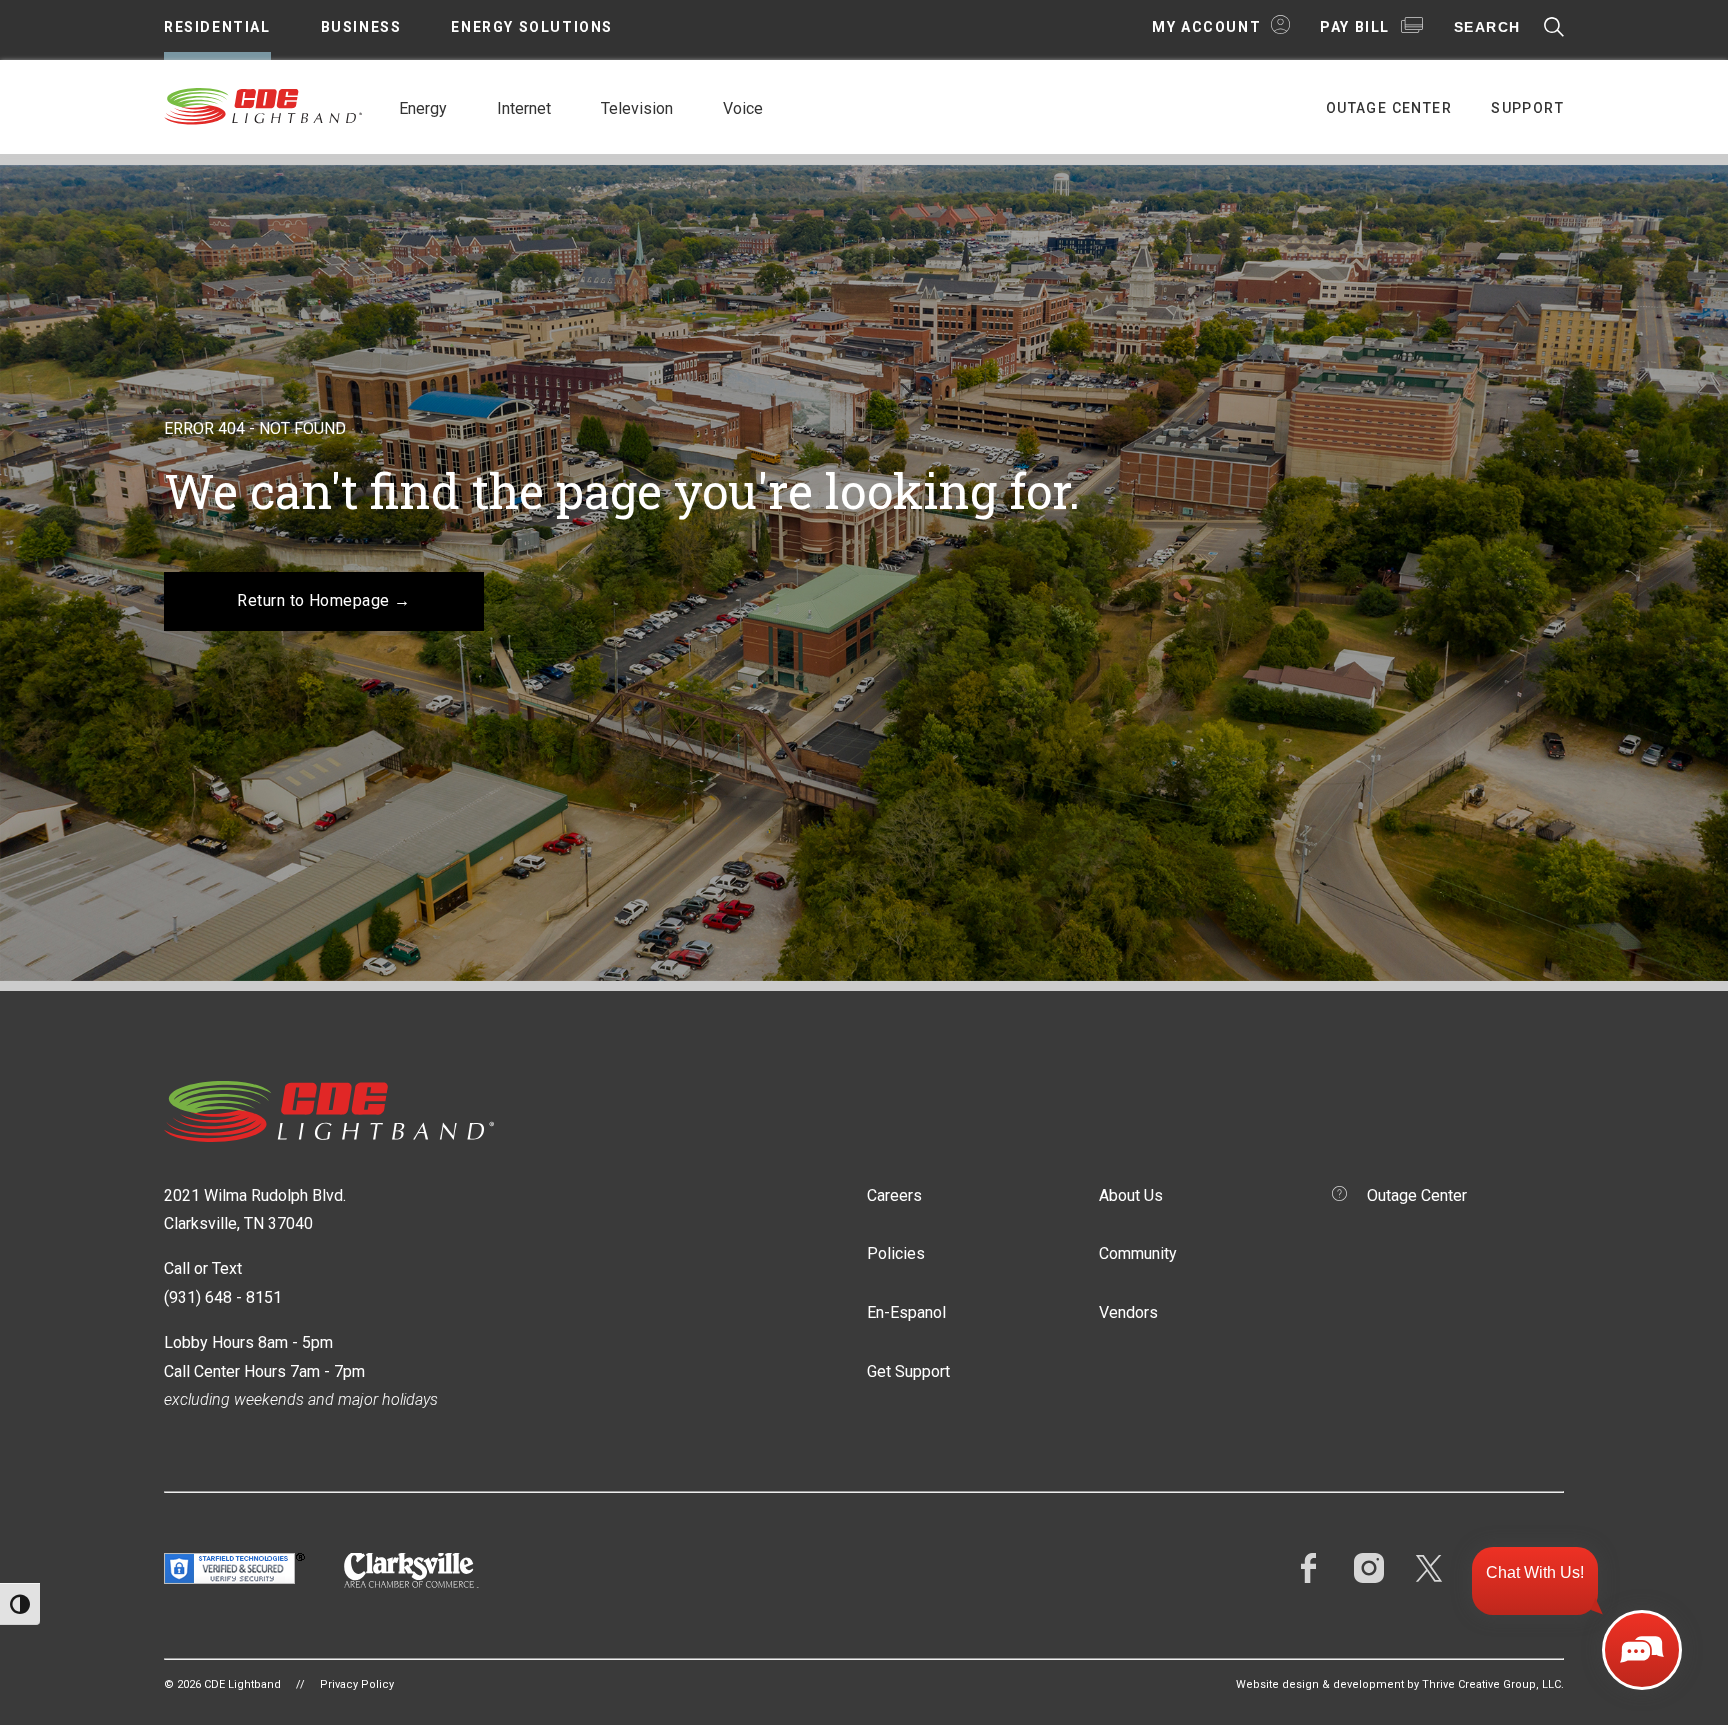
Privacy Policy (357, 1684)
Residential (217, 27)
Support (1527, 108)
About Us (1131, 1195)
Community (1138, 1253)
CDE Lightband (264, 105)
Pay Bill (1355, 27)
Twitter (1429, 1568)
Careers (894, 1195)
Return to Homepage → (324, 600)
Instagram (1369, 1568)
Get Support (908, 1371)
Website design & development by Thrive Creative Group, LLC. (1400, 1684)
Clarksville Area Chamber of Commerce (411, 1570)
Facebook (1309, 1568)
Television (637, 108)
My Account (1206, 27)
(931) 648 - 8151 (223, 1297)
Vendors (1128, 1312)
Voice (743, 108)
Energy (423, 108)
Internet (524, 108)
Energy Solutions (532, 27)
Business (361, 27)
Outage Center (1389, 108)
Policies (896, 1253)
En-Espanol (906, 1312)
